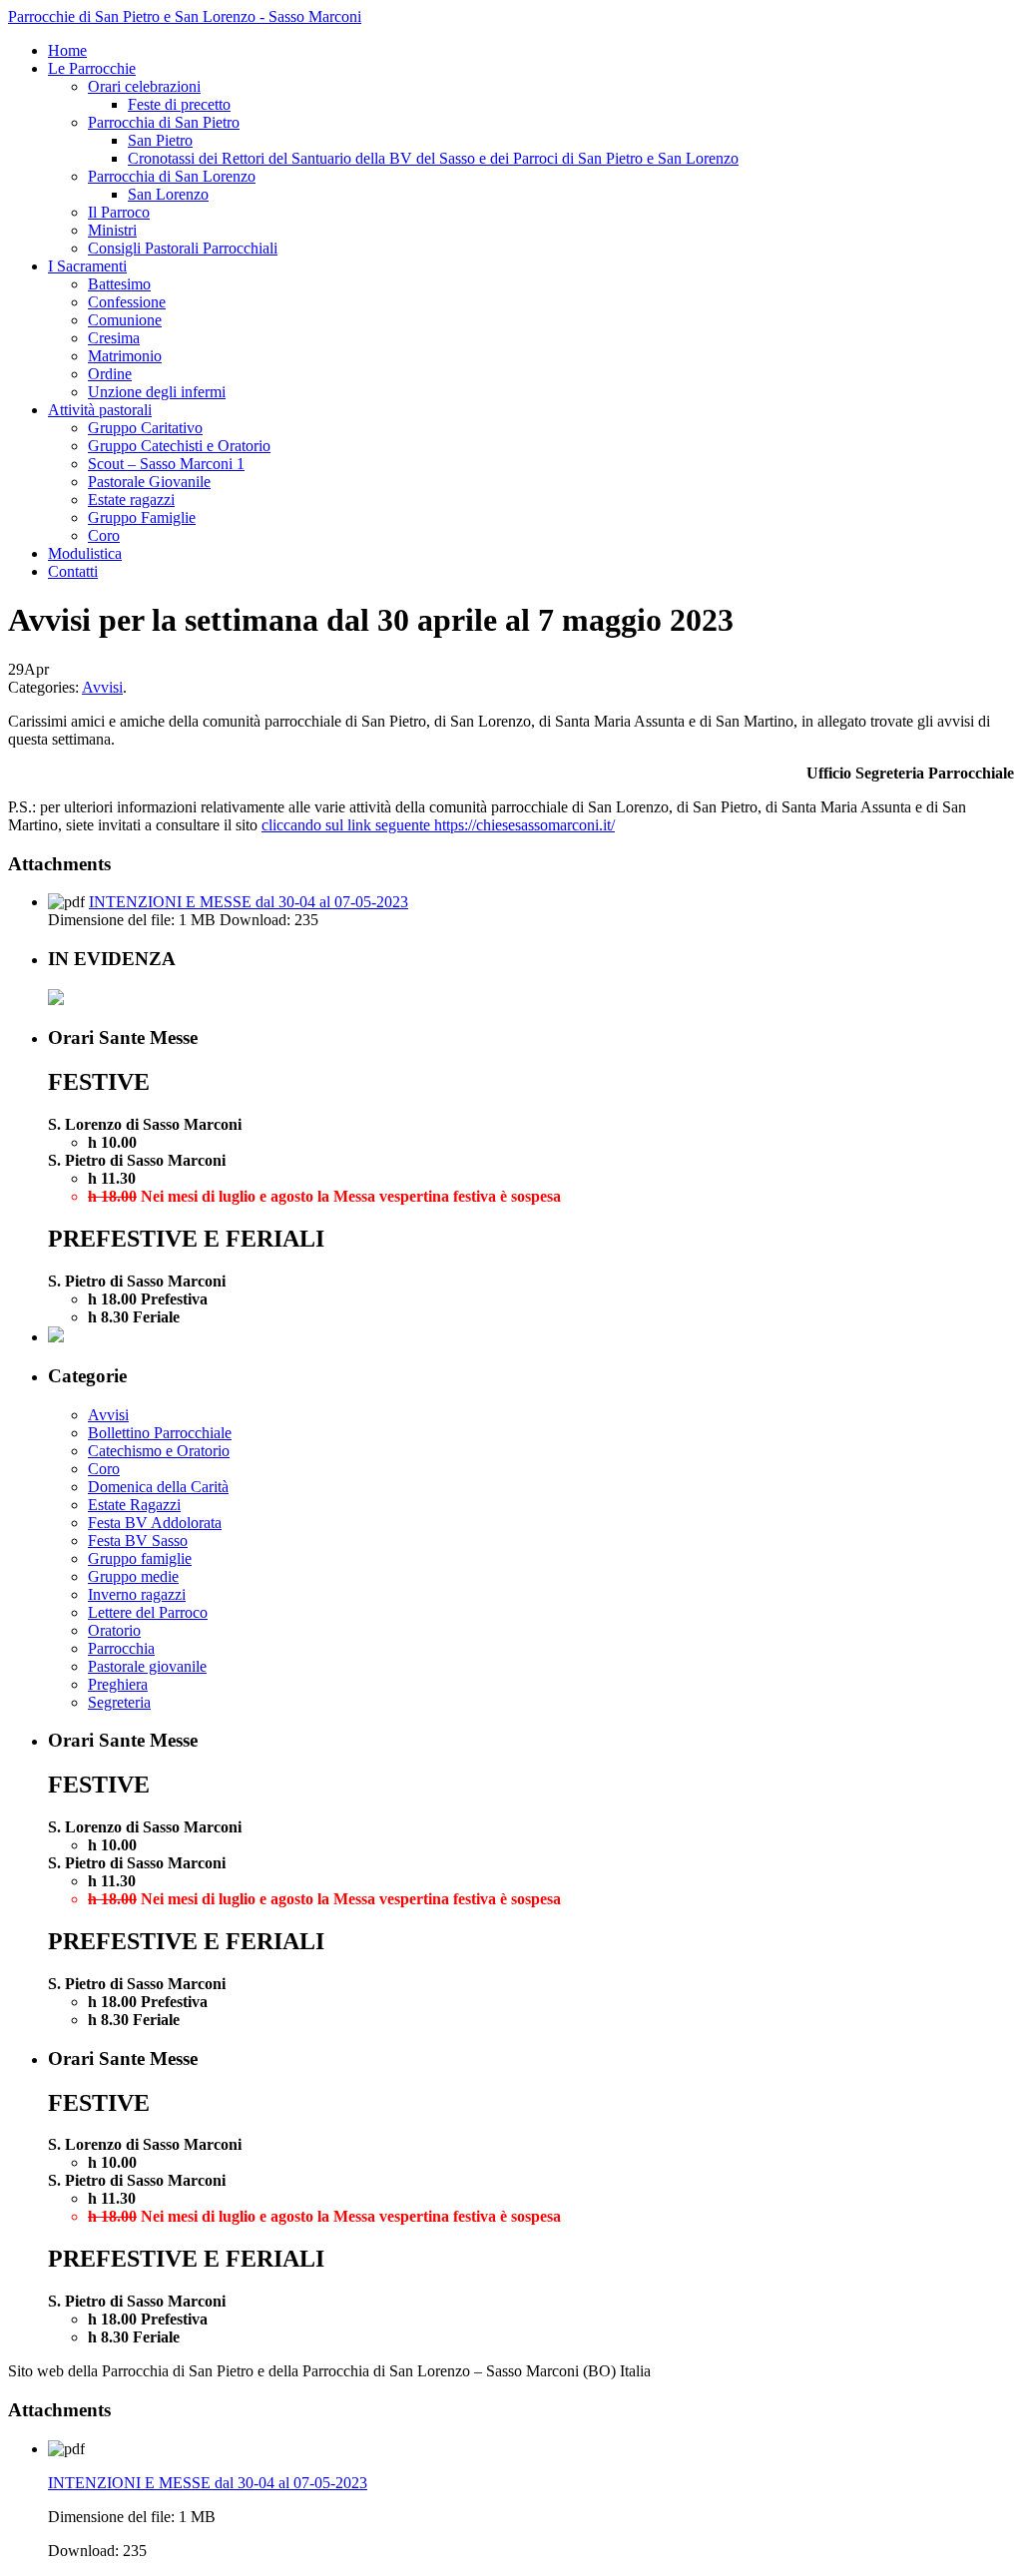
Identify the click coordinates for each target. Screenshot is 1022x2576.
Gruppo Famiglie (142, 517)
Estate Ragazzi (134, 1505)
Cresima (114, 338)
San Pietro (160, 140)
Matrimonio (125, 356)
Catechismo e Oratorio (159, 1451)
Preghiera (118, 1684)
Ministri (112, 230)
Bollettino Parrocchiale (160, 1433)
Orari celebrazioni (144, 86)
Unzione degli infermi (157, 392)
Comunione (125, 320)
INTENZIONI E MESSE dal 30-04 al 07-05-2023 (249, 902)
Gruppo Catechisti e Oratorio (179, 446)
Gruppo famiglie (140, 1558)
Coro (104, 535)
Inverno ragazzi (137, 1594)
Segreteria (119, 1702)
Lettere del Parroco (148, 1612)
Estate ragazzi (131, 500)
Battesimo (119, 284)
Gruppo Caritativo (145, 428)
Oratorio (114, 1630)
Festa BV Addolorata (155, 1523)
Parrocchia (121, 1648)
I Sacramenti (87, 266)
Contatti (73, 571)
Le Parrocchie (92, 68)
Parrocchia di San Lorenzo (172, 176)
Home (67, 50)
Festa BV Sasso (138, 1541)
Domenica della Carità (158, 1487)
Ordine (110, 374)
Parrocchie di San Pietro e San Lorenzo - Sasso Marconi (185, 16)
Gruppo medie (133, 1576)
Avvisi (102, 687)
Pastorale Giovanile (149, 482)
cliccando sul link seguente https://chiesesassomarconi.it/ (438, 825)
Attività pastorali (100, 410)
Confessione (127, 302)
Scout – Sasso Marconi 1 (166, 464)
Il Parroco (119, 212)
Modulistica (85, 553)
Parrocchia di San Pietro (164, 122)
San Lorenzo (168, 194)
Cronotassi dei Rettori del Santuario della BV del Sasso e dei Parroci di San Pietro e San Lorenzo (433, 158)
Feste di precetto (179, 104)
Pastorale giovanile (147, 1666)
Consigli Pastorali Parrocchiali (183, 248)
